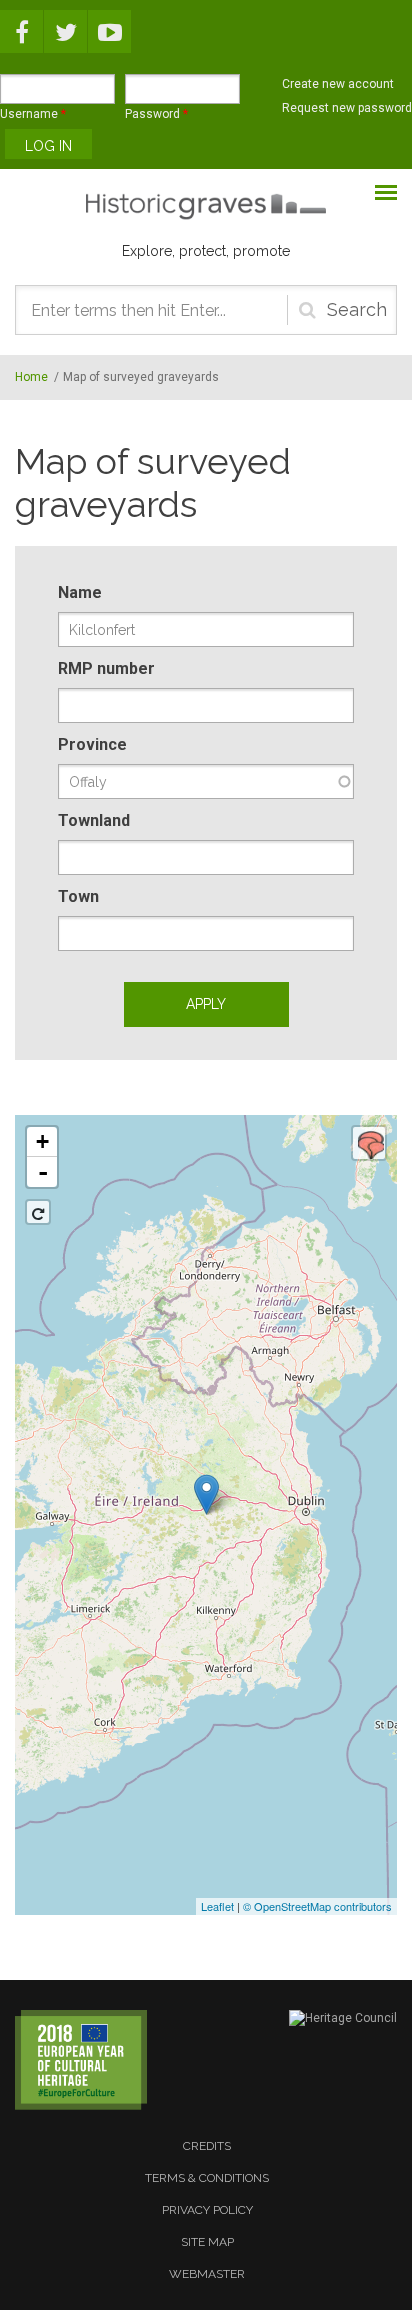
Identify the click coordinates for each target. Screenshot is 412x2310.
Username (33, 114)
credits (207, 2146)
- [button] (43, 1172)
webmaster (207, 2274)
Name (80, 592)
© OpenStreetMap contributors (317, 1906)
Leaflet (217, 1906)
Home (31, 377)
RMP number (106, 668)
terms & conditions (207, 2178)
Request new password (347, 108)
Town (78, 896)
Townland (94, 820)
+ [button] (42, 1141)
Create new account (338, 84)
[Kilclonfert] (206, 1494)
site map (207, 2242)
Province (92, 744)
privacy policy (207, 2210)
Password (156, 114)
